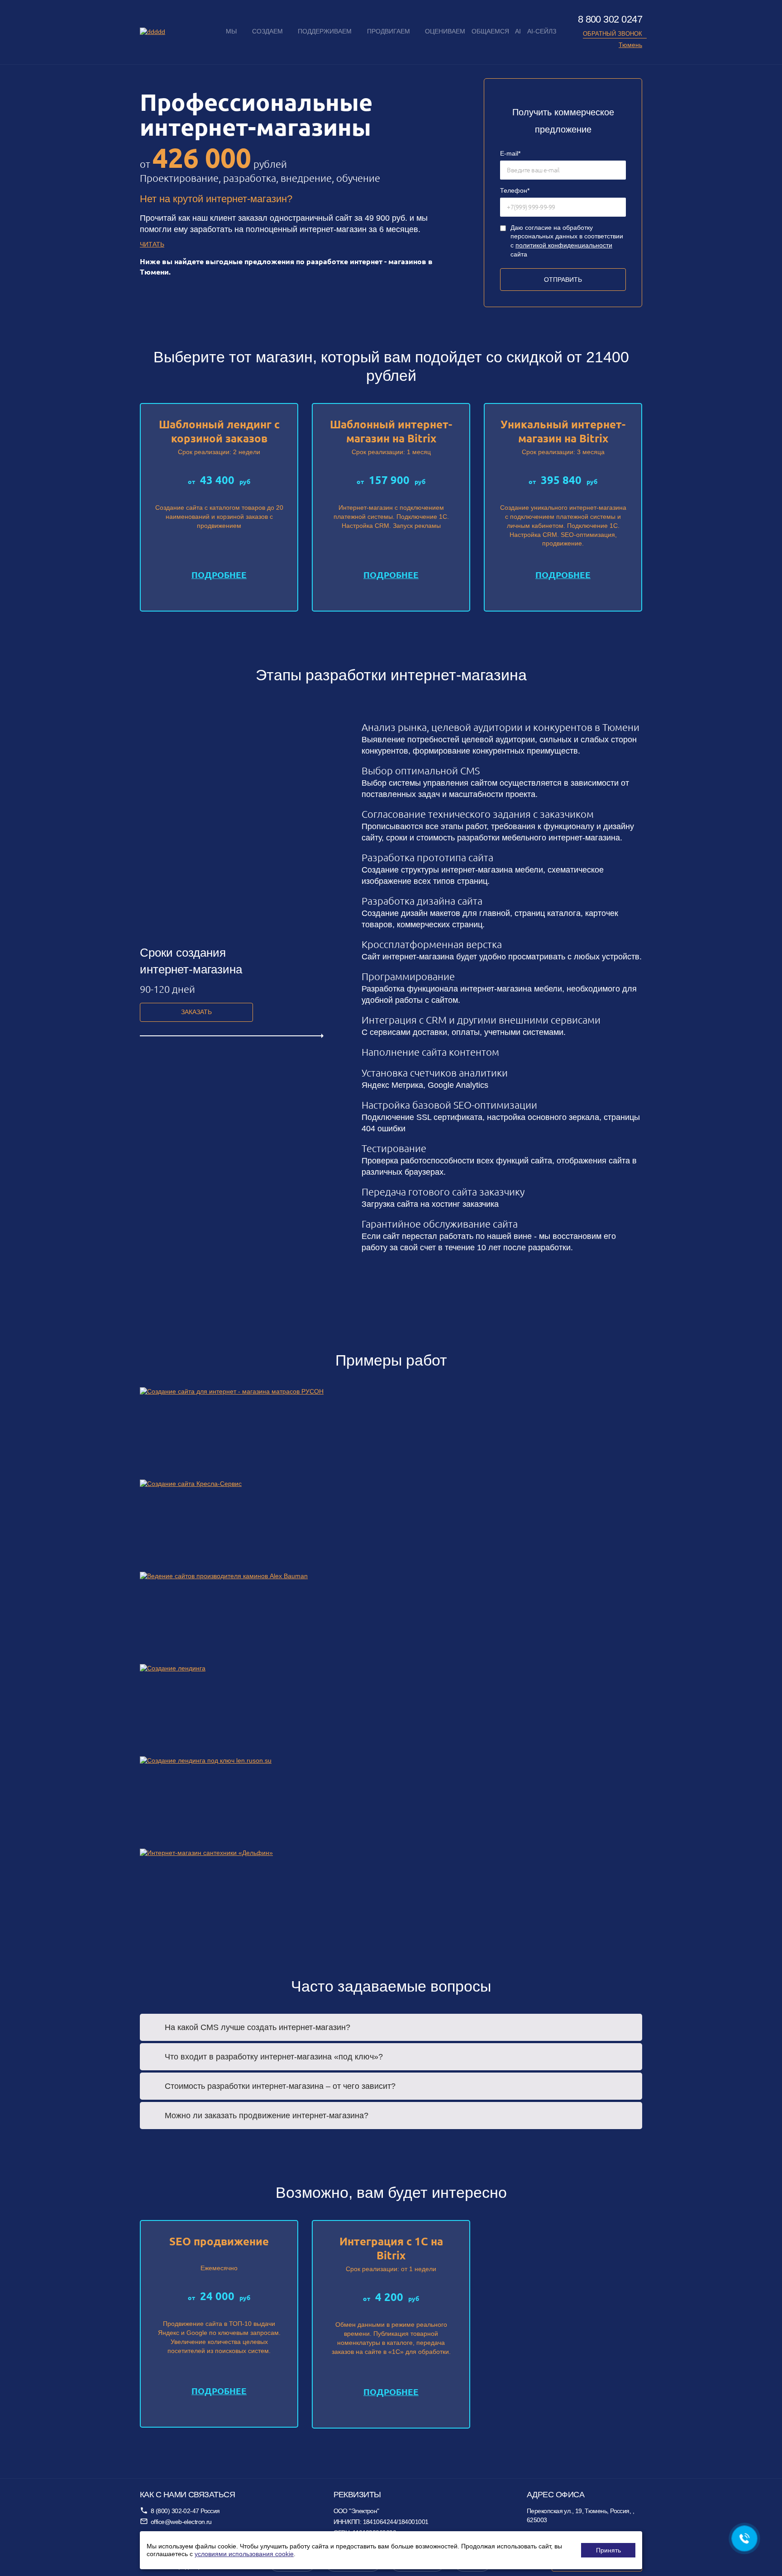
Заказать (196, 1012)
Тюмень (630, 45)
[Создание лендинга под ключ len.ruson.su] (391, 1803)
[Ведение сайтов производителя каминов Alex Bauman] (391, 1618)
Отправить (563, 280)
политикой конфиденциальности (564, 245)
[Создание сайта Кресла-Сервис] (391, 1526)
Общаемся (490, 31)
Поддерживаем (325, 31)
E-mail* (510, 153)
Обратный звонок (613, 34)
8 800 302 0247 (610, 19)
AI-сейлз (542, 31)
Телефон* (515, 190)
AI (518, 31)
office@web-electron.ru (181, 2522)
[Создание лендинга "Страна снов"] (391, 1710)
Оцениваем (445, 31)
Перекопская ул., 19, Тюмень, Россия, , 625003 (580, 2515)
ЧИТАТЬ (152, 244)
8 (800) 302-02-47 (175, 2511)
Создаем (267, 31)
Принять (608, 2550)
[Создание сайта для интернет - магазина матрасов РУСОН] (391, 1433)
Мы (231, 31)
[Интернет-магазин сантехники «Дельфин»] (391, 1895)
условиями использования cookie (244, 2554)
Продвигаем (389, 31)
